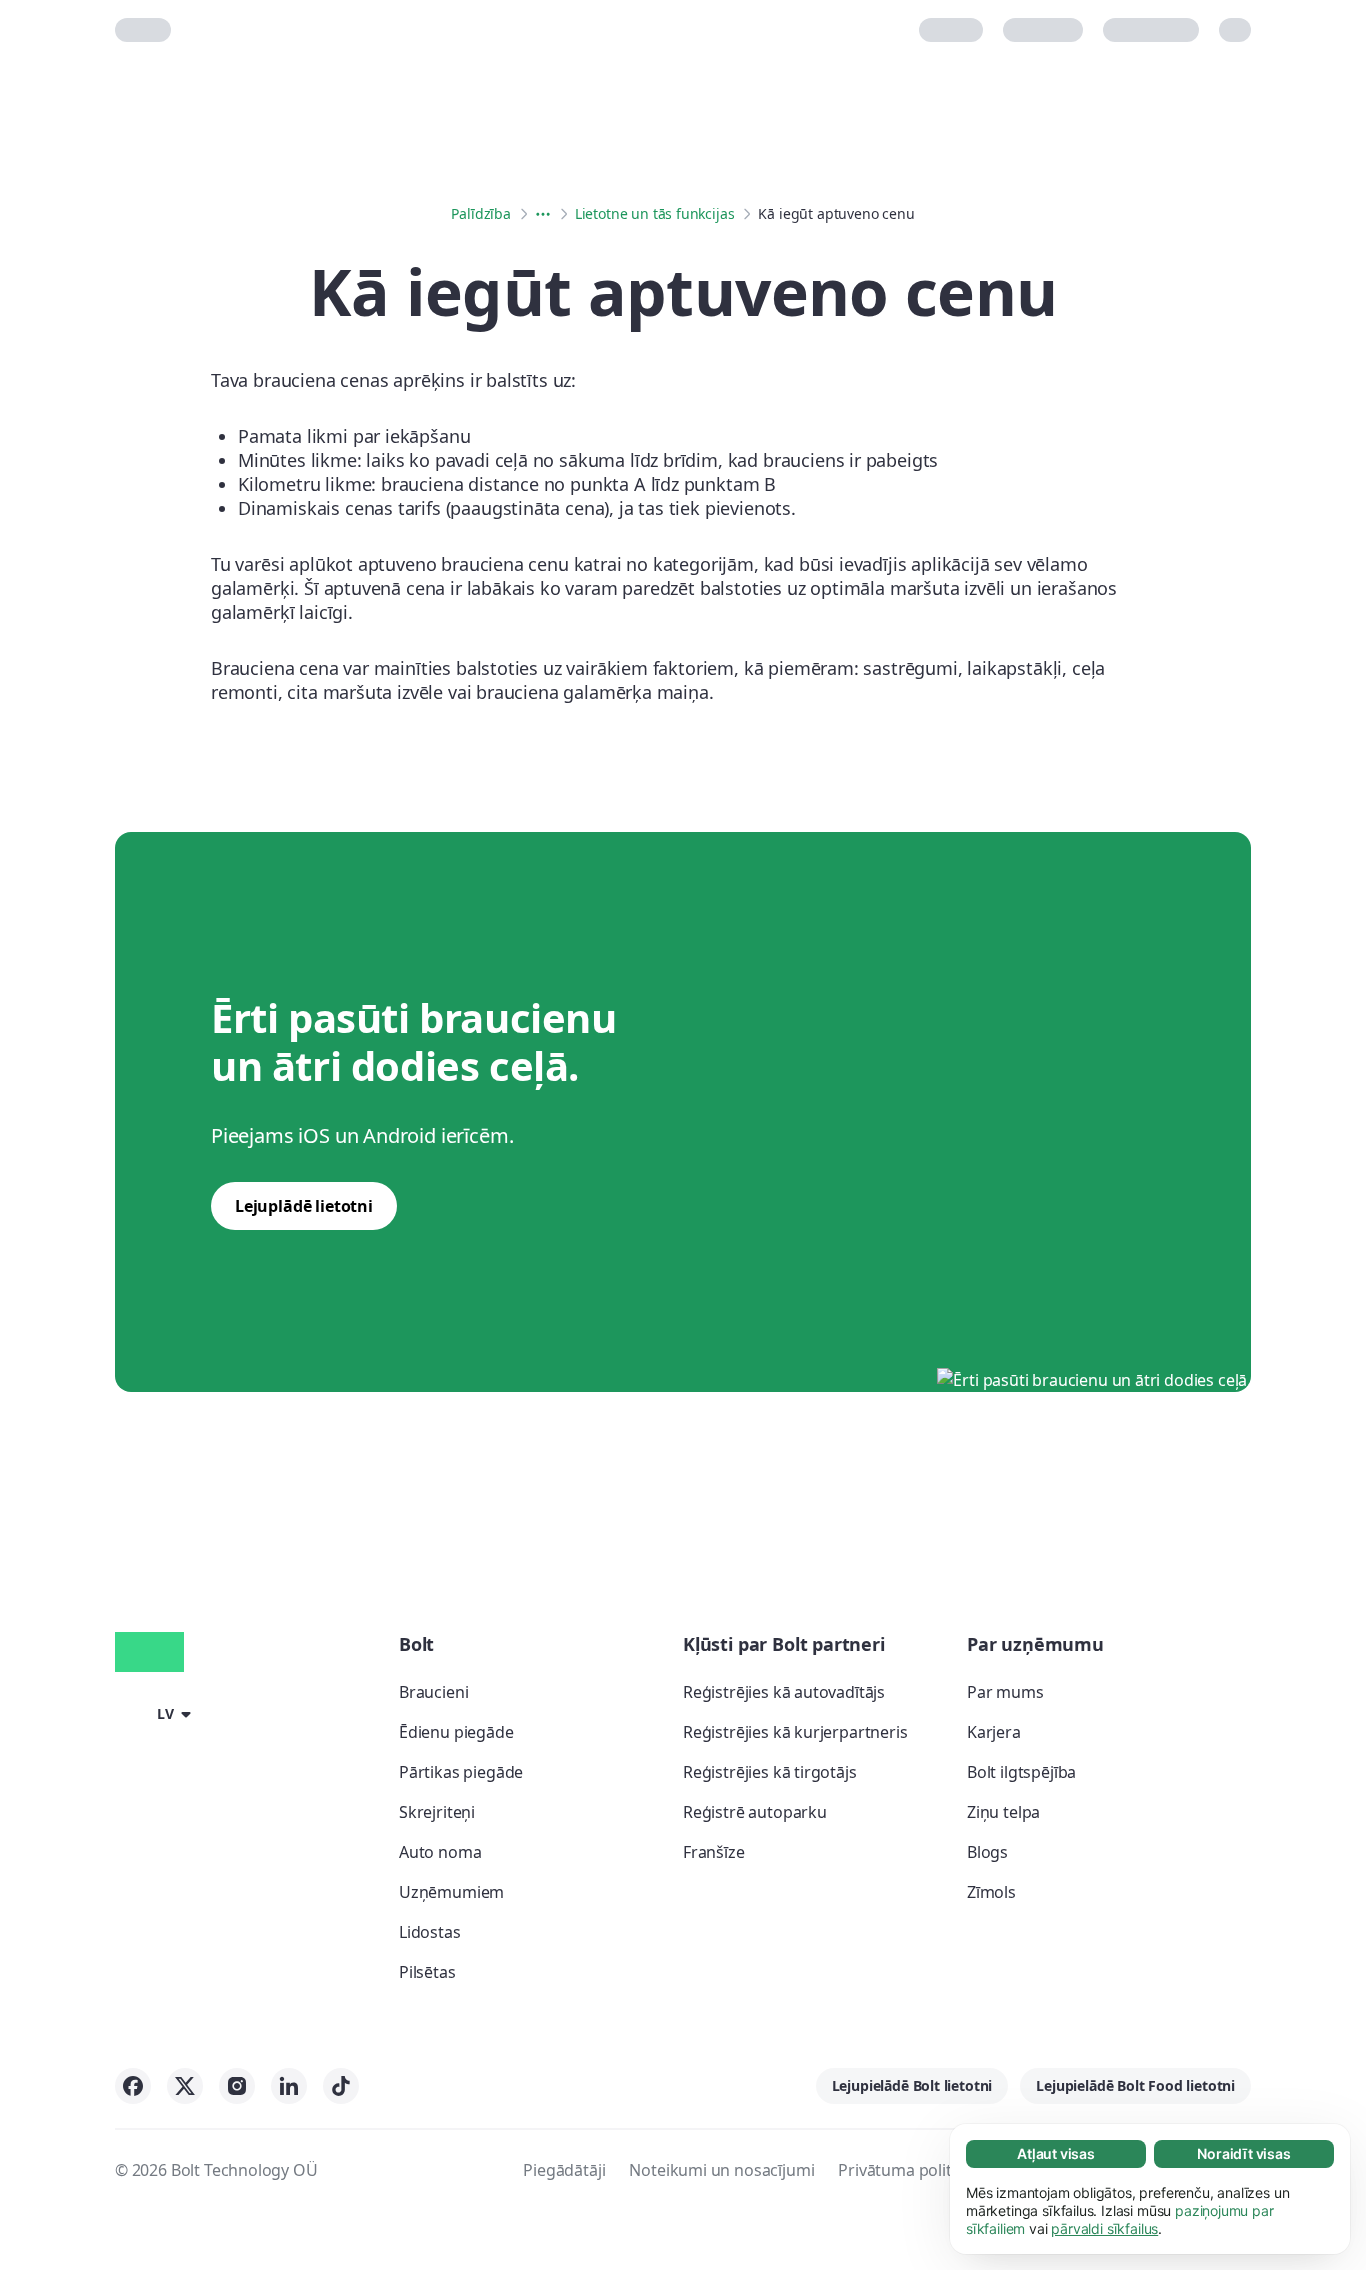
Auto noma (440, 1852)
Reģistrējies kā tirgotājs (770, 1772)
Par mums (1005, 1692)
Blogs (987, 1852)
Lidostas (430, 1932)
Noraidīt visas (1244, 2153)
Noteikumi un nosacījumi (721, 2170)
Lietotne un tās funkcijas (655, 213)
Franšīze (714, 1852)
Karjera (994, 1732)
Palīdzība (480, 213)
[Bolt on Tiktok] (341, 2086)
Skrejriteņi (437, 1812)
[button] (156, 1713)
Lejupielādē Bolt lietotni (912, 2085)
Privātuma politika (905, 2170)
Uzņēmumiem (451, 1892)
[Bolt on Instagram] (237, 2086)
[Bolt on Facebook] (133, 2086)
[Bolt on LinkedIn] (289, 2086)
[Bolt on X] (185, 2086)
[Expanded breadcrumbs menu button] (543, 214)
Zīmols (991, 1892)
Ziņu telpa (1003, 1812)
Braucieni (433, 1692)
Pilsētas (427, 1972)
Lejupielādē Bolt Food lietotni (1135, 2085)
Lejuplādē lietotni (304, 1206)
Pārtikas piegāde (461, 1772)
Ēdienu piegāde (456, 1732)
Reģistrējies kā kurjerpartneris (795, 1732)
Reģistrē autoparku (755, 1812)
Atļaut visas (1056, 2153)
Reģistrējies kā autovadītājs (784, 1692)
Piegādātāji (564, 2170)
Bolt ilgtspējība (1021, 1772)
